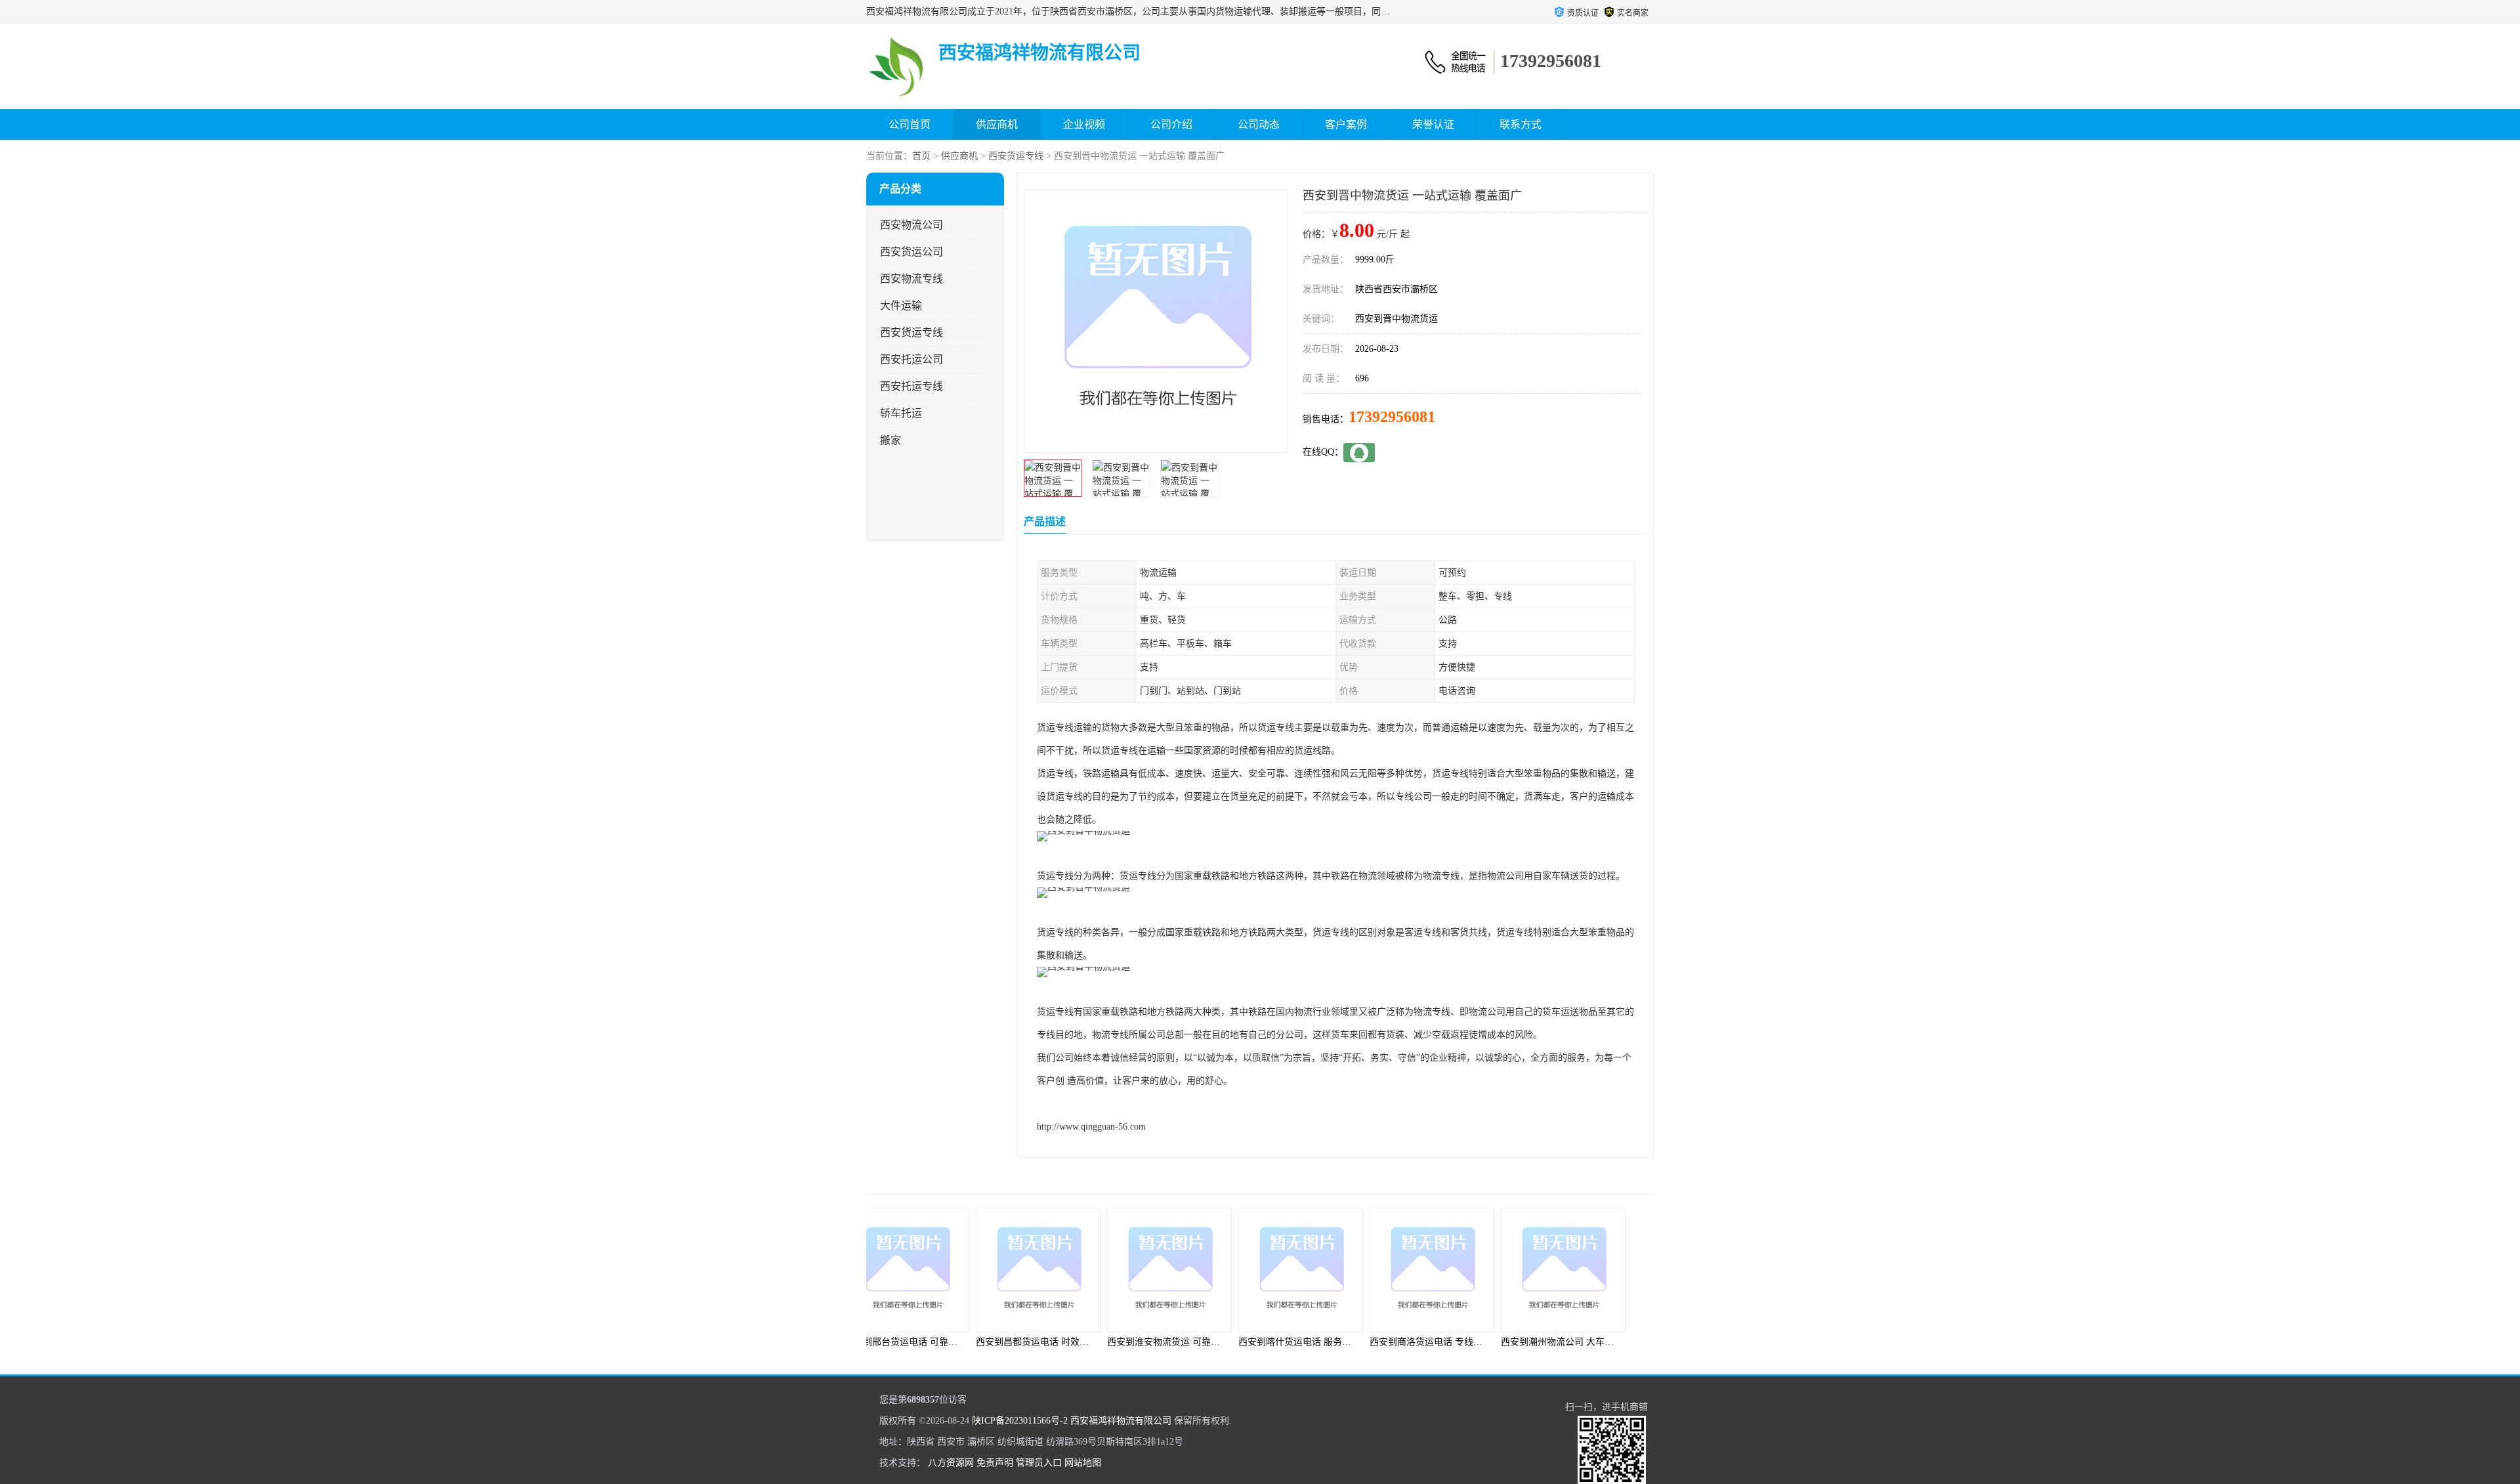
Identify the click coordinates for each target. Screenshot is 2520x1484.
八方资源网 (951, 1463)
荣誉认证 (1433, 124)
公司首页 (910, 124)
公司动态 (1259, 124)
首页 (921, 156)
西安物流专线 (912, 279)
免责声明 (995, 1463)
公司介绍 (1171, 124)
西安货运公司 (912, 252)
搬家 (891, 440)
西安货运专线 (1016, 156)
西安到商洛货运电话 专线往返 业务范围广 (1352, 1342)
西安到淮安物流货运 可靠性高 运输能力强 (1089, 1342)
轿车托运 (901, 413)
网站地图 (1083, 1463)
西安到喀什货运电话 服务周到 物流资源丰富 (1225, 1342)
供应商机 (997, 124)
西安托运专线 (912, 386)
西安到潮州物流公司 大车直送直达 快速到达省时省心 (1506, 1342)
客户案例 (1346, 124)
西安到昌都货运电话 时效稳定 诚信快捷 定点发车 (973, 1342)
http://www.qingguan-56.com (1091, 1127)
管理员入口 (1039, 1463)
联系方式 (1521, 124)
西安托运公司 (912, 359)
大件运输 (901, 306)
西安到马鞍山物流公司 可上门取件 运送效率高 (1624, 1342)
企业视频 (1084, 124)
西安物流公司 (912, 225)
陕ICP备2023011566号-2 (1020, 1421)
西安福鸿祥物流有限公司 (1121, 1421)
